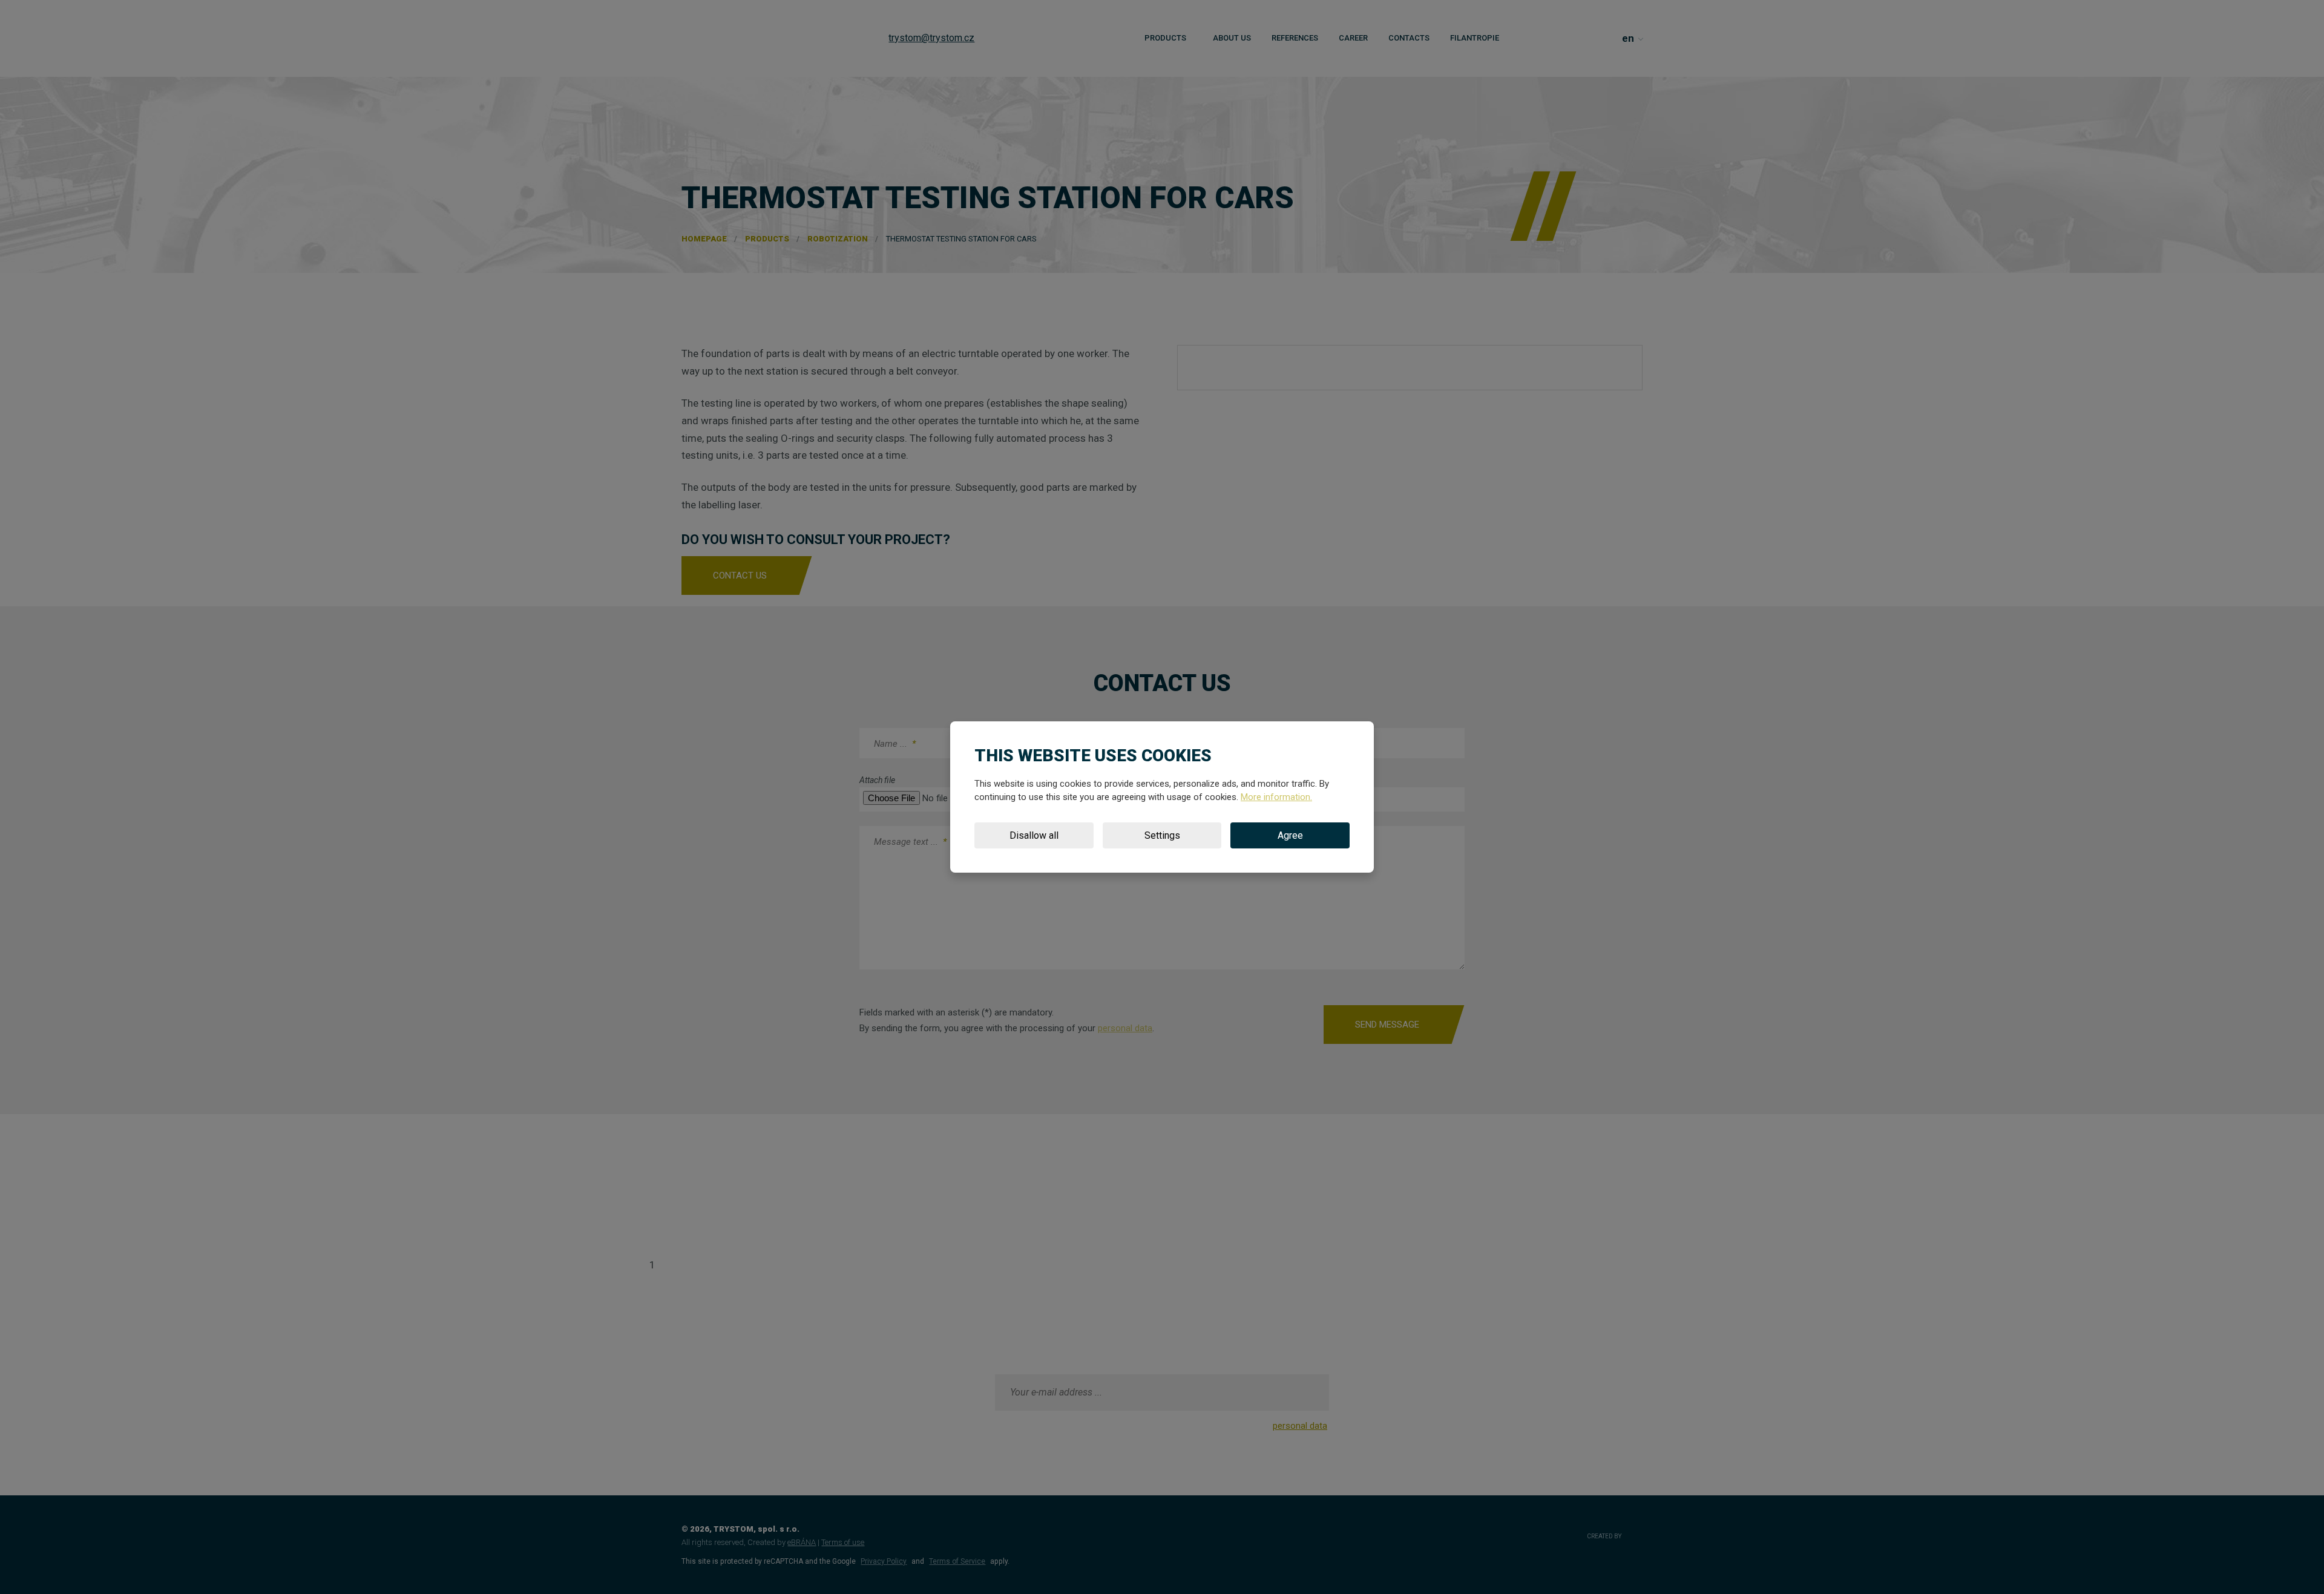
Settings (1162, 835)
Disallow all (1034, 835)
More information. (1276, 797)
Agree (1290, 835)
